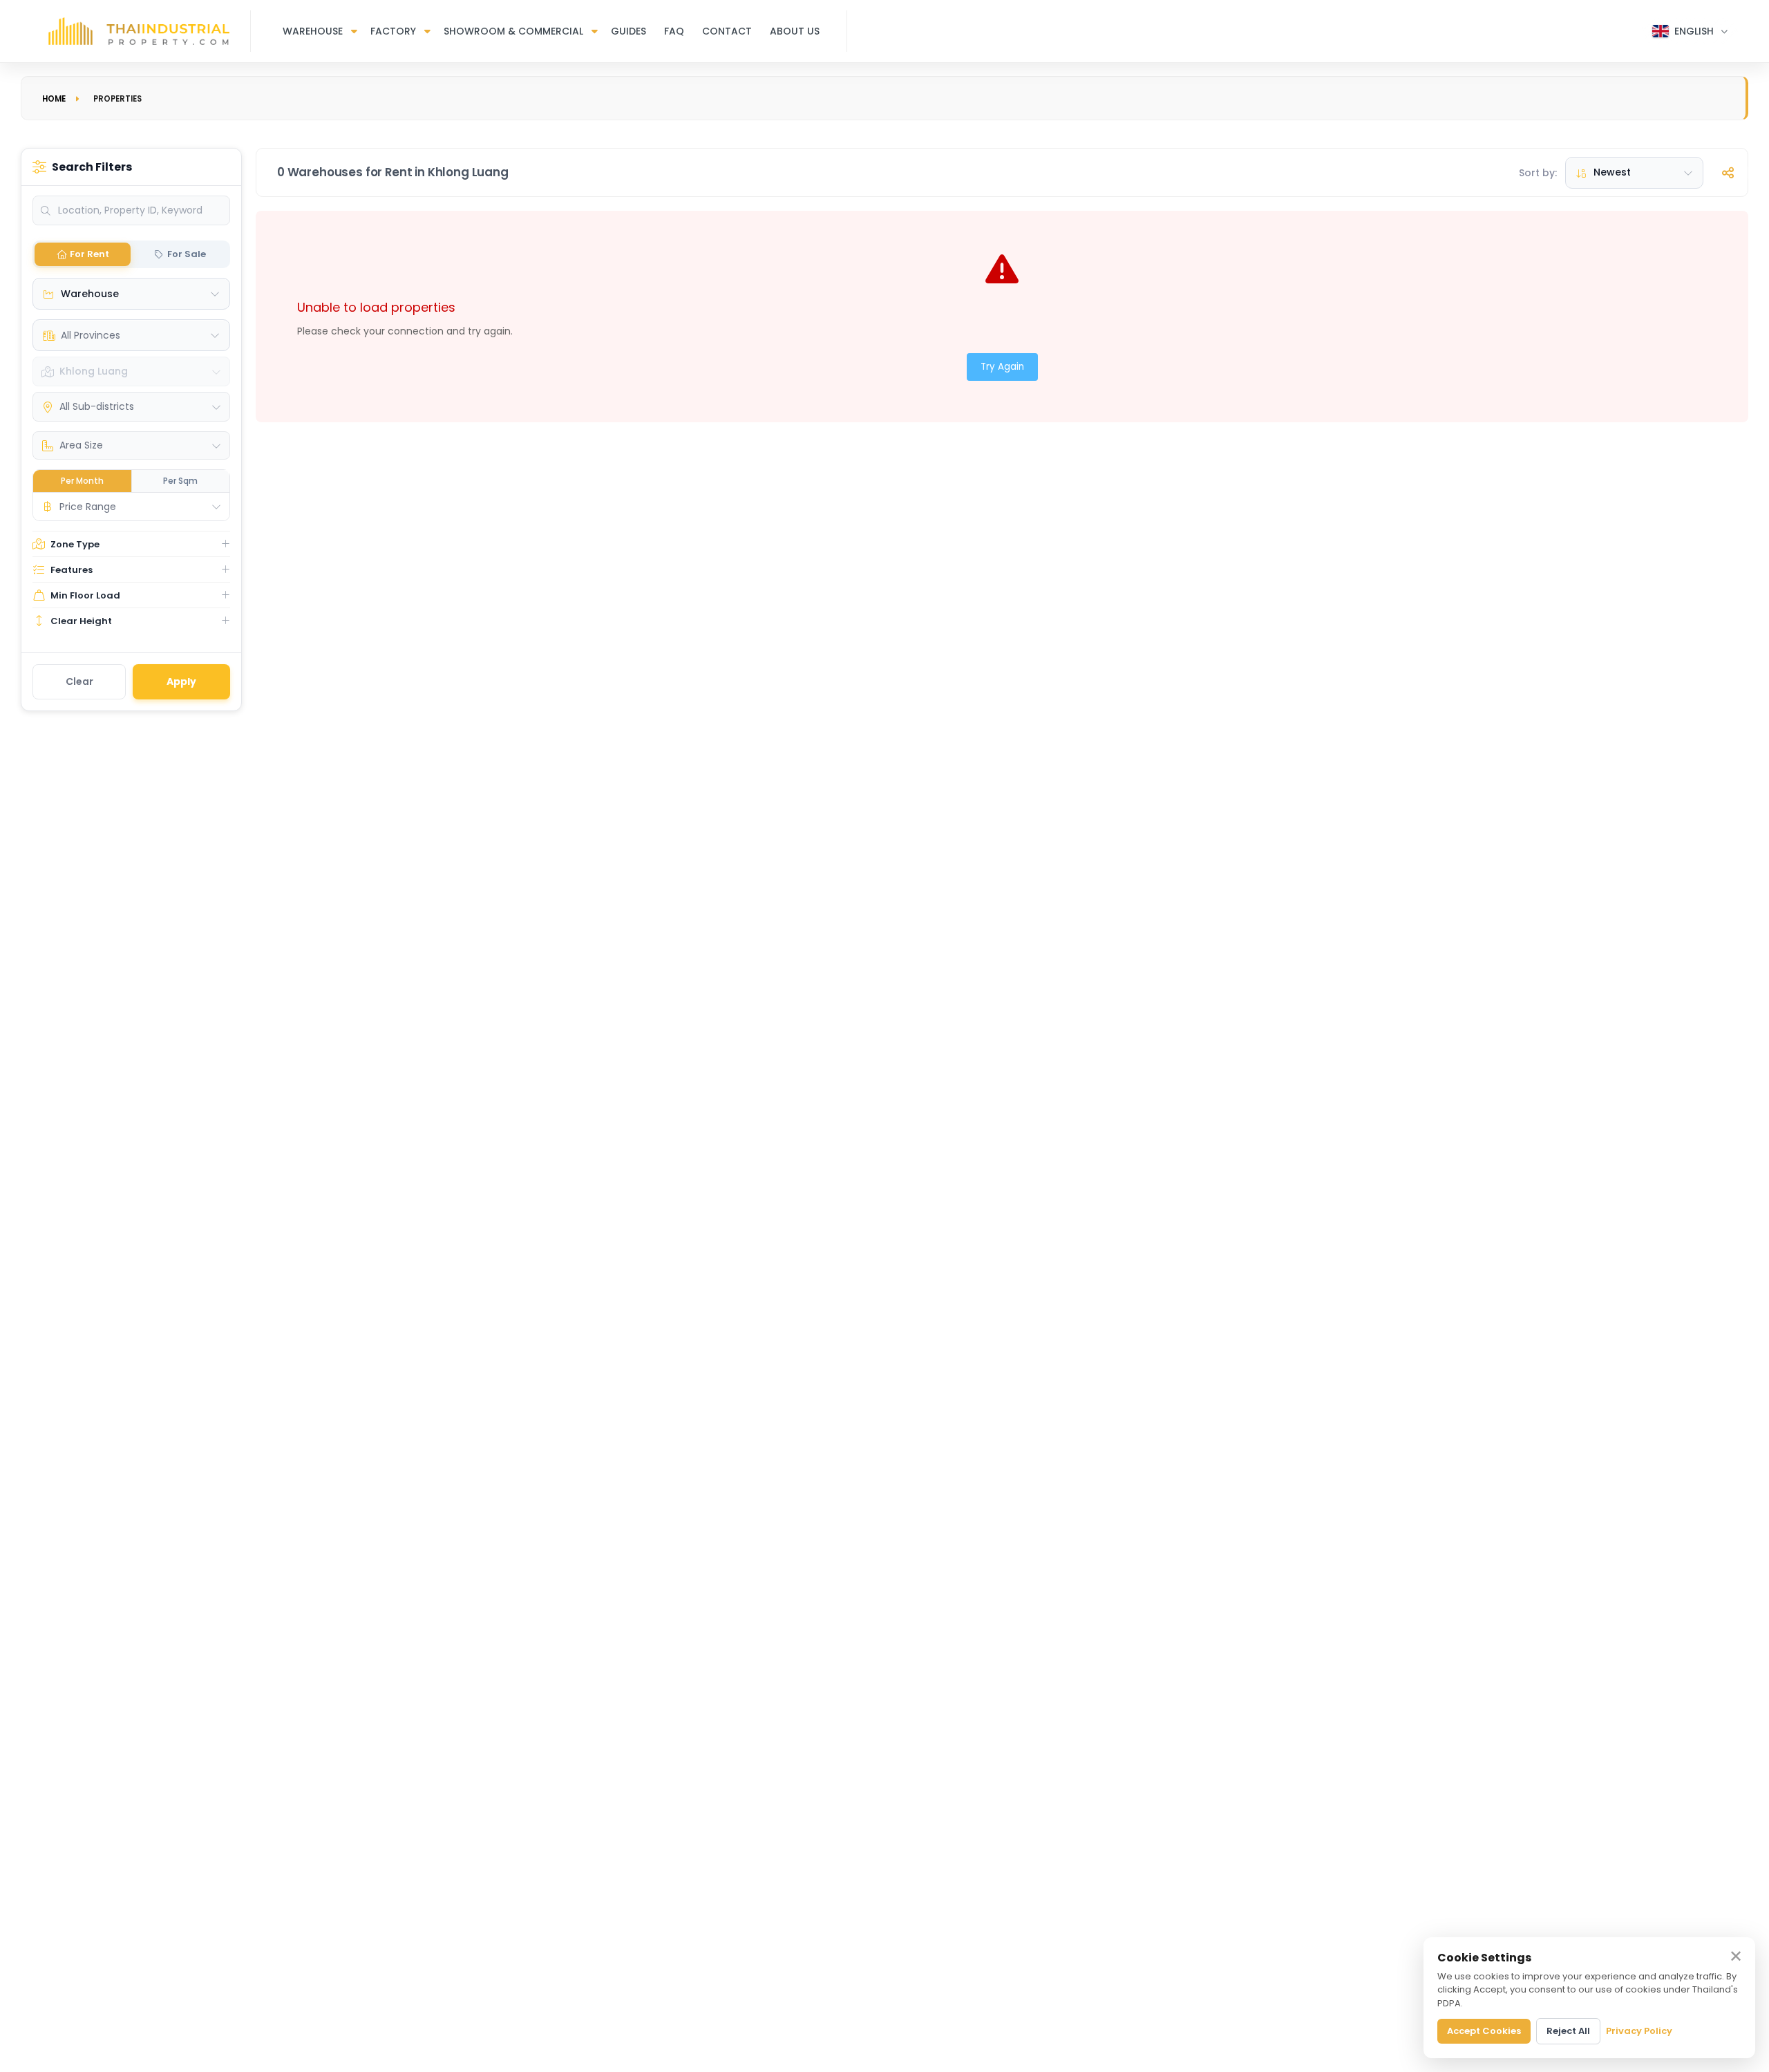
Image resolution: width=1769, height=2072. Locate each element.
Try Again (1002, 367)
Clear (79, 681)
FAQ (674, 31)
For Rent (89, 254)
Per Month (82, 481)
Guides (628, 31)
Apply (181, 681)
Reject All (1568, 2031)
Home (54, 99)
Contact (727, 31)
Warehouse (313, 31)
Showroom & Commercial (513, 31)
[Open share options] (1728, 173)
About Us (795, 31)
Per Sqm (180, 481)
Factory (393, 31)
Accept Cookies (1484, 2031)
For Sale (187, 254)
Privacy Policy (1639, 2031)
